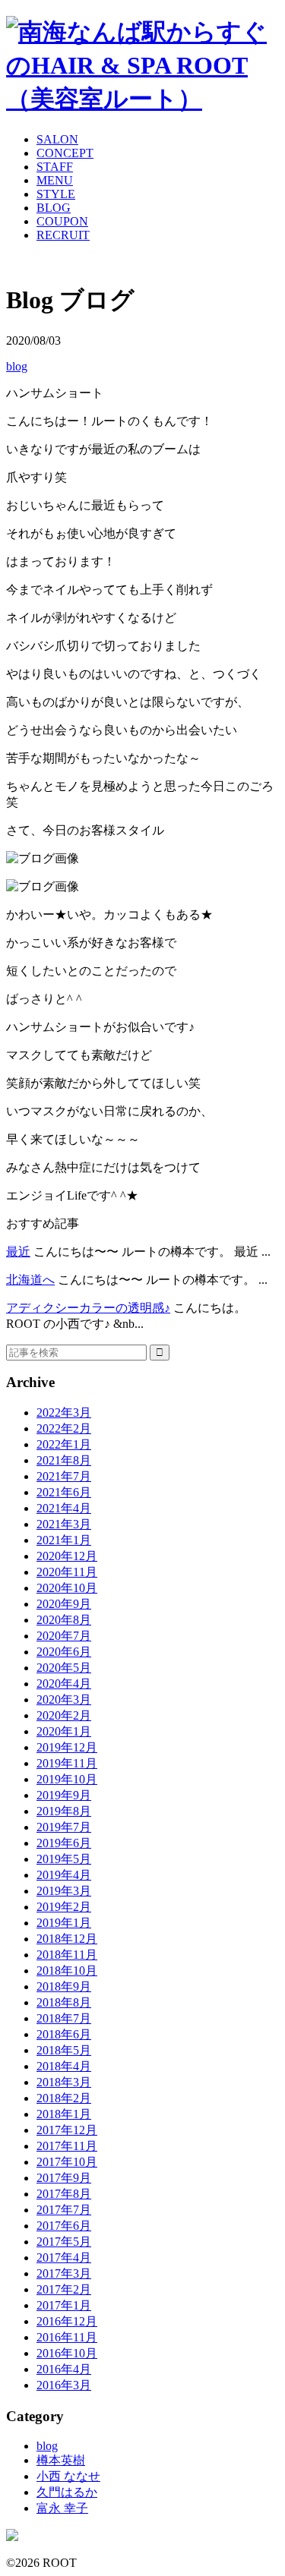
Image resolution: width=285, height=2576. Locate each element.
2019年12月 (67, 1747)
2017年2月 (64, 2289)
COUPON (62, 221)
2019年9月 (64, 1795)
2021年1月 (64, 1540)
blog (17, 366)
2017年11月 (67, 2146)
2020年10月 (67, 1588)
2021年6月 (64, 1492)
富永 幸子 (62, 2508)
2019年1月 (64, 1923)
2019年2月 (64, 1907)
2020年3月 (64, 1699)
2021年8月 (64, 1460)
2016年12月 (67, 2321)
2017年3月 (64, 2273)
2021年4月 (64, 1508)
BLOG (54, 208)
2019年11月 (67, 1763)
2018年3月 (64, 2082)
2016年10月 (67, 2353)
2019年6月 (64, 1843)
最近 (18, 1252)
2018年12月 (67, 1939)
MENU (55, 180)
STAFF (55, 167)
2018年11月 (67, 1955)
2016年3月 (64, 2385)
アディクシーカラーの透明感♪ (88, 1308)
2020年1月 (64, 1731)
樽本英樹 (61, 2460)
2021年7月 (64, 1476)
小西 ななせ (68, 2476)
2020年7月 (64, 1636)
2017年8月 (64, 2194)
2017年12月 (67, 2130)
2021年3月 (64, 1524)
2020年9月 (64, 1604)
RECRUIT (63, 235)
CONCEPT (65, 153)
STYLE (56, 194)
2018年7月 (64, 2018)
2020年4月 (64, 1684)
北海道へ (30, 1280)
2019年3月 (64, 1891)
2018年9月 (64, 1986)
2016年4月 (64, 2369)
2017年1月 (64, 2305)
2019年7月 (64, 1827)
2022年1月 (64, 1444)
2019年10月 (67, 1779)
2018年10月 (67, 1971)
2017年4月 (64, 2258)
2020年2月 (64, 1715)
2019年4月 (64, 1875)
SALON (57, 139)
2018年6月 (64, 2034)
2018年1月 (64, 2114)
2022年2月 (64, 1428)
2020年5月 (64, 1668)
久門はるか (67, 2492)
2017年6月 (64, 2226)
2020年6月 (64, 1652)
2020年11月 (67, 1572)
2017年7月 (64, 2210)
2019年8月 (64, 1811)
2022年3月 (64, 1413)
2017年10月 (67, 2162)
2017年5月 (64, 2242)
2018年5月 (64, 2050)
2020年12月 (67, 1556)
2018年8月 (64, 2002)
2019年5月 (64, 1859)
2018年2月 (64, 2098)
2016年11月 (67, 2337)
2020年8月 (64, 1620)
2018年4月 (64, 2066)
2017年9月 (64, 2178)
